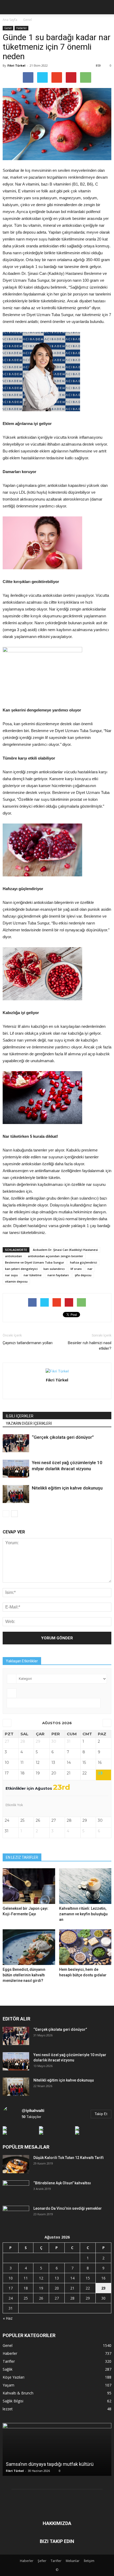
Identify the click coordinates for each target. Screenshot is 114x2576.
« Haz (8, 2318)
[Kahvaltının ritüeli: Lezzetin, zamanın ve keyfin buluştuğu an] (85, 1886)
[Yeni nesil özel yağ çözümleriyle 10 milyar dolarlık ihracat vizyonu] (16, 1469)
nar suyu (11, 1275)
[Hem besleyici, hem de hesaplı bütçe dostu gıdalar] (85, 1947)
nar (90, 1269)
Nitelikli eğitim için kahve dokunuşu (67, 1488)
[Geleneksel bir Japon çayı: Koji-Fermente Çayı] (29, 1886)
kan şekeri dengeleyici (21, 1269)
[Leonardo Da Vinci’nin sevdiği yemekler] (16, 2215)
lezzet (8, 2409)
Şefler (42, 2561)
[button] (107, 7)
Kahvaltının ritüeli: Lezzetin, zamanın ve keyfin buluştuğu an (83, 1914)
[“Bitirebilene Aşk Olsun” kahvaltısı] (16, 2190)
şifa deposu (83, 1275)
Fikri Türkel (16, 65)
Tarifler (9, 2361)
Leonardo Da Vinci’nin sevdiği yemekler (68, 2208)
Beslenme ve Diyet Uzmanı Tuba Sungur (35, 1262)
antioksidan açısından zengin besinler (56, 1256)
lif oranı (76, 1269)
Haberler (21, 28)
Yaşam (8, 2385)
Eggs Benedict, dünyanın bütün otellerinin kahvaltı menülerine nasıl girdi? (24, 1975)
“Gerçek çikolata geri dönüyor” (63, 1437)
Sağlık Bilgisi (13, 2401)
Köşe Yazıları (14, 2377)
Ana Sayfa (10, 20)
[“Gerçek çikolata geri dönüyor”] (16, 1443)
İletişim (89, 2561)
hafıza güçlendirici (84, 1262)
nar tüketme (33, 1275)
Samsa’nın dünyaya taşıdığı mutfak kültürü (50, 2464)
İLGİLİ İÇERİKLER (20, 1416)
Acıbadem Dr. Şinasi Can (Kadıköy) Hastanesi (65, 1250)
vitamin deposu (16, 1281)
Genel (8, 28)
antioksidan (14, 1256)
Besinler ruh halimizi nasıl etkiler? (90, 1346)
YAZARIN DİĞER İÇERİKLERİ (29, 1423)
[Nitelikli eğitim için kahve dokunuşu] (16, 1494)
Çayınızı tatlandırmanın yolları (28, 1343)
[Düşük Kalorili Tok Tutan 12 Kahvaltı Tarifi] (16, 2164)
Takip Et (101, 2114)
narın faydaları (58, 1275)
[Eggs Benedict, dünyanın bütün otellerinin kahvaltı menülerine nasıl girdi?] (29, 1947)
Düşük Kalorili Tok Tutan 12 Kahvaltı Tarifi (69, 2158)
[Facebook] (52, 1391)
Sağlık (8, 2369)
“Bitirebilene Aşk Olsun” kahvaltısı (62, 2183)
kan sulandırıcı (54, 1269)
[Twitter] (63, 1391)
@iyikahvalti (33, 2110)
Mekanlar (73, 2561)
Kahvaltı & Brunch (18, 2393)
